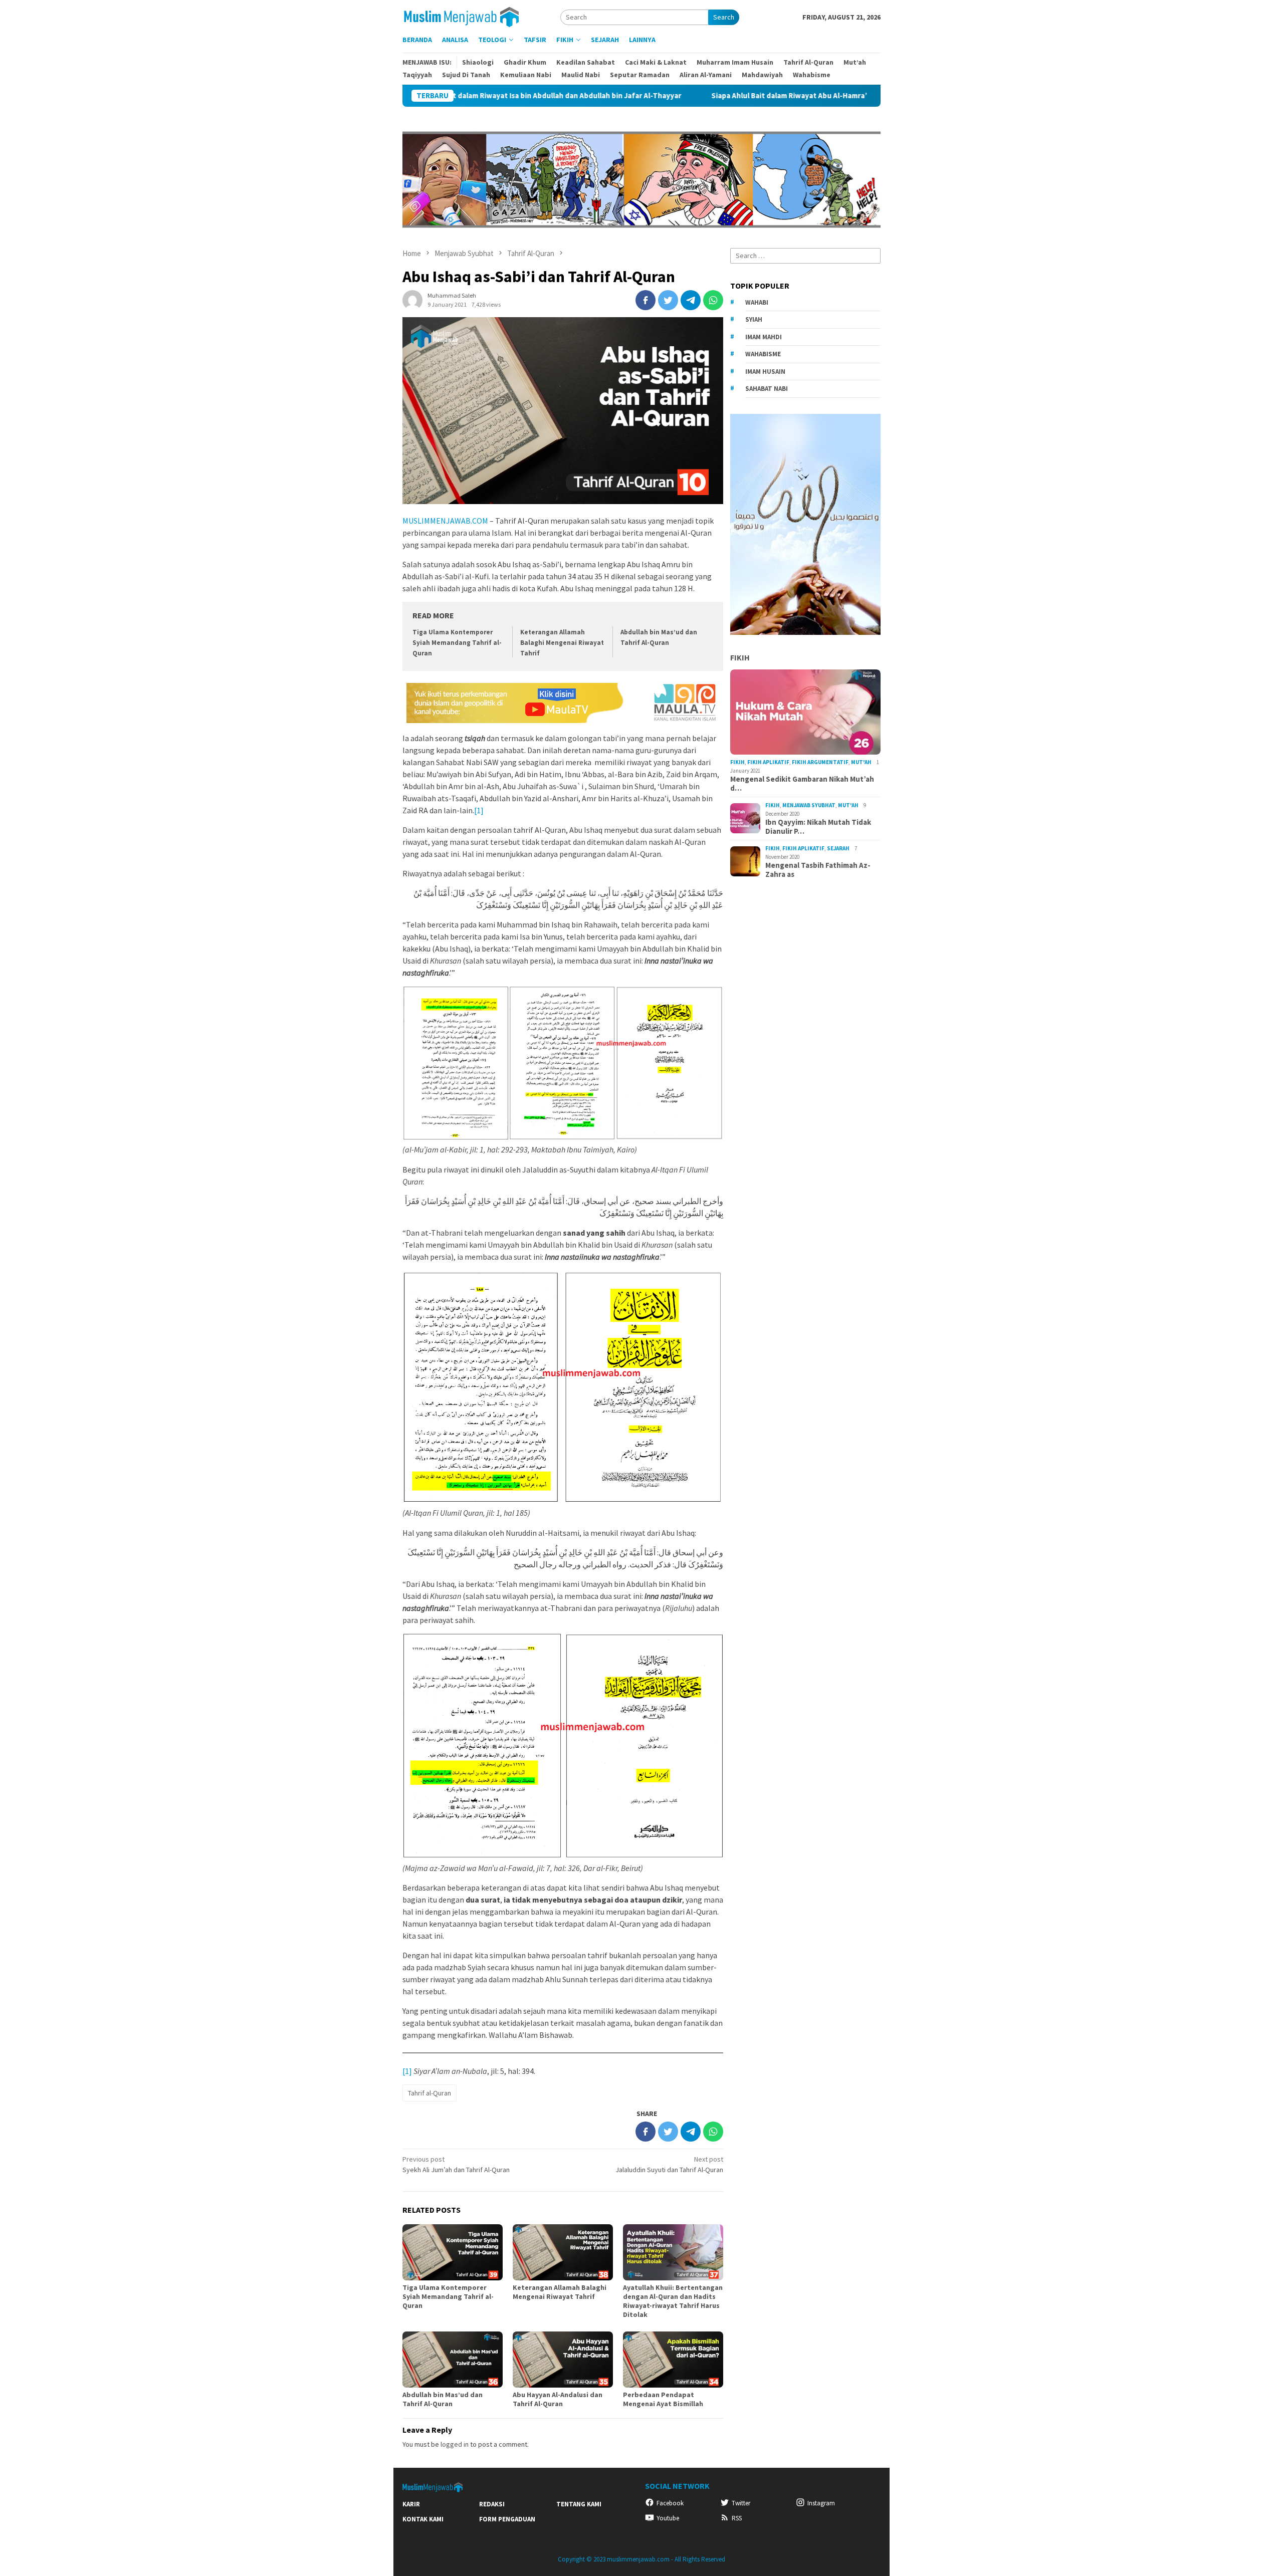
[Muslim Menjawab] (468, 16)
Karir (411, 2504)
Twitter (741, 2503)
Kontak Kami (423, 2519)
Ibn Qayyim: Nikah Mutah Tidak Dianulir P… (818, 827)
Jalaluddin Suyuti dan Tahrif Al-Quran (669, 2164)
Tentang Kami (579, 2504)
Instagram (821, 2503)
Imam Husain (765, 371)
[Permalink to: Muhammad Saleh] (412, 299)
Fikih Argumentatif (820, 762)
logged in (455, 2444)
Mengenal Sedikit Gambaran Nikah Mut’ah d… (802, 784)
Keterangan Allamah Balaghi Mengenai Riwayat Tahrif (562, 643)
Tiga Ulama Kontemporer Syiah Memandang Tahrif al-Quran (457, 643)
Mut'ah (861, 762)
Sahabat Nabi (767, 389)
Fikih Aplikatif (768, 762)
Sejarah (838, 848)
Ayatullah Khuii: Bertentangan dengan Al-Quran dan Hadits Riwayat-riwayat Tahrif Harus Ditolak (673, 2301)
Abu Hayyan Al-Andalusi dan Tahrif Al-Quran (558, 2399)
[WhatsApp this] (713, 300)
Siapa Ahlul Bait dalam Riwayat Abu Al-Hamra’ (664, 96)
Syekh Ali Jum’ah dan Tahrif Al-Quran (456, 2164)
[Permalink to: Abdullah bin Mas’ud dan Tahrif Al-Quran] (453, 2360)
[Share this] (646, 300)
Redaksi (492, 2504)
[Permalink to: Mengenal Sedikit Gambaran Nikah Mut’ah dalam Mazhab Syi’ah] (805, 712)
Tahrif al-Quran (430, 2093)
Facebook (670, 2503)
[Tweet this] (668, 300)
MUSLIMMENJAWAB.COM (445, 521)
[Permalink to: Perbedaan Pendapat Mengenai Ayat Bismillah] (673, 2360)
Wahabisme (763, 354)
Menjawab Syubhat (809, 805)
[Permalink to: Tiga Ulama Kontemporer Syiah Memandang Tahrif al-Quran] (453, 2252)
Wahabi (757, 302)
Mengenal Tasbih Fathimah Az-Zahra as (818, 870)
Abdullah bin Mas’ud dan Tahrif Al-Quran (443, 2399)
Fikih (740, 657)
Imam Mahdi (764, 336)
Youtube (668, 2518)
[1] (479, 810)
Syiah (754, 319)
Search (724, 17)
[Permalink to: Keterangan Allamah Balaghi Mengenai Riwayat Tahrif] (563, 2252)
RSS (737, 2518)
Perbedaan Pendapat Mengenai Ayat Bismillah (663, 2399)
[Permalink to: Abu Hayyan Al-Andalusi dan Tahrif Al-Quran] (563, 2360)
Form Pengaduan (507, 2519)
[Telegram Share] (691, 300)
